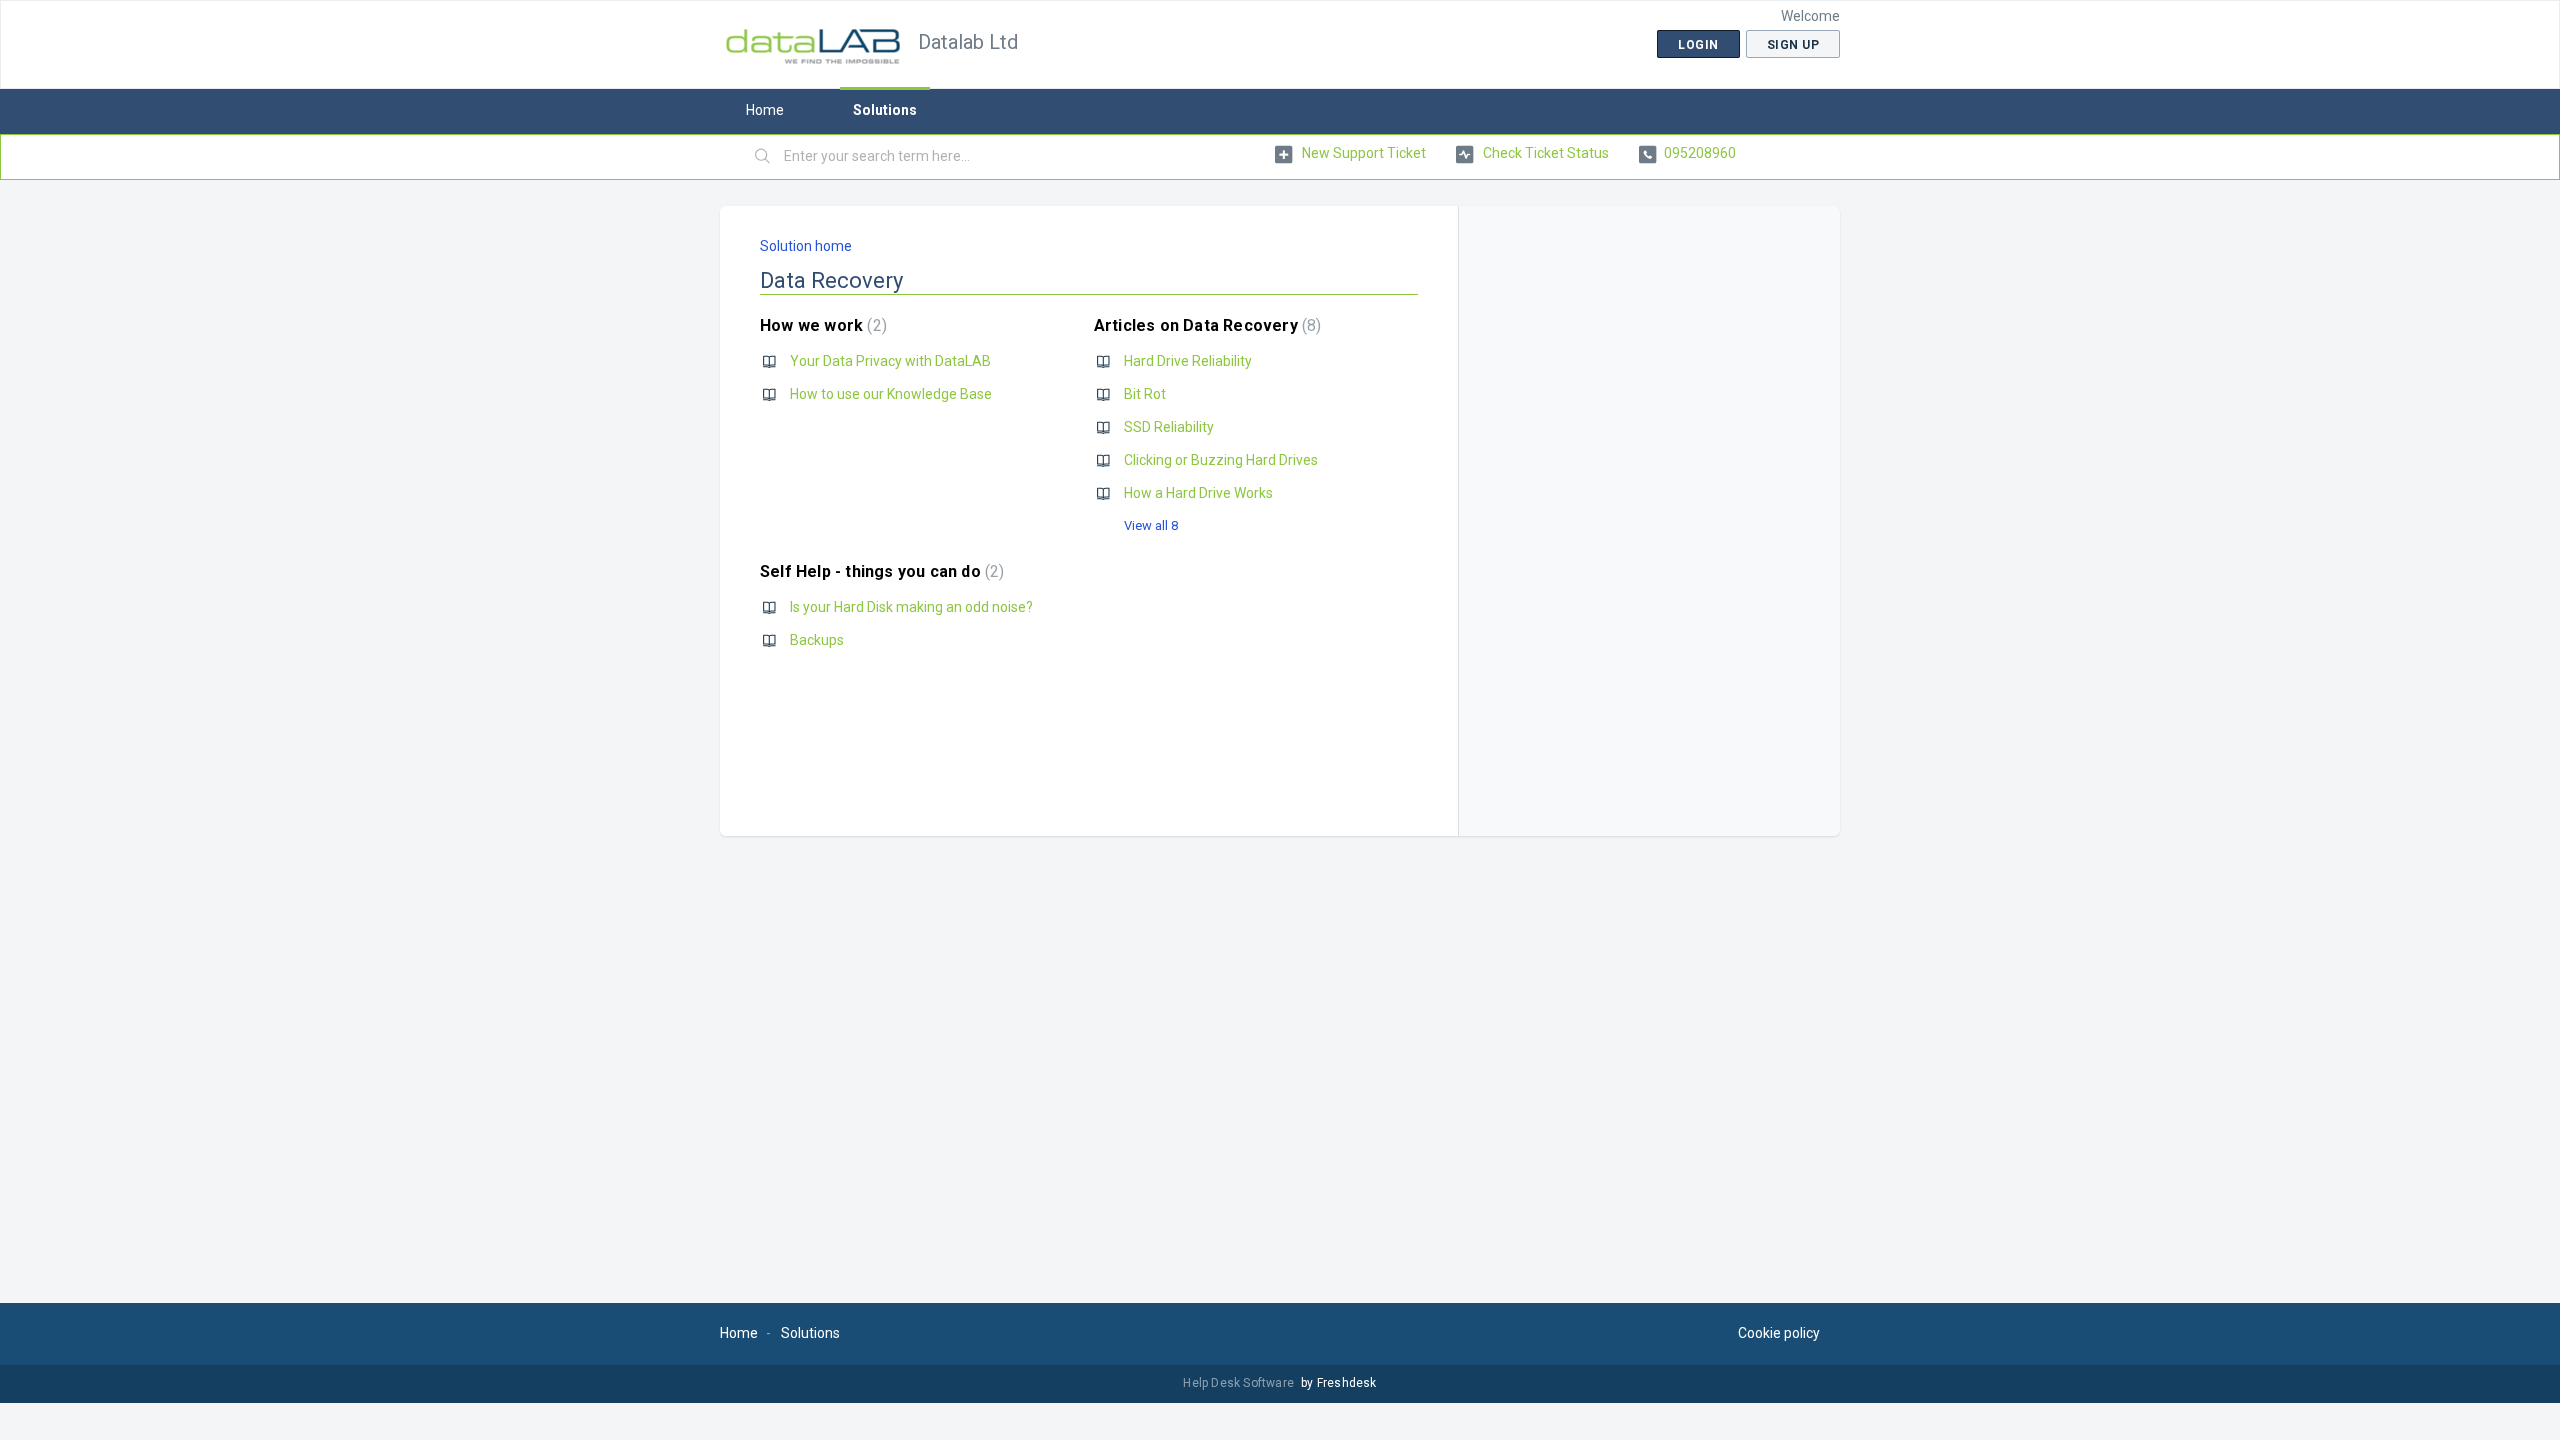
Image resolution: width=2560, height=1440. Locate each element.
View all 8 (1151, 525)
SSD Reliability (1169, 427)
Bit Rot (1145, 394)
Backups (817, 640)
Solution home (806, 246)
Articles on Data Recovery (1205, 325)
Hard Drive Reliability (1188, 361)
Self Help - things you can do (879, 571)
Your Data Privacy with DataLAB (890, 361)
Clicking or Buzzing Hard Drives (1221, 460)
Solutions (885, 110)
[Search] (763, 157)
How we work (821, 325)
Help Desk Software (1240, 1383)
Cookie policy (1779, 1333)
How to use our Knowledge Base (891, 394)
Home (765, 110)
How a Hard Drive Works (1198, 493)
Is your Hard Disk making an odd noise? (911, 607)
